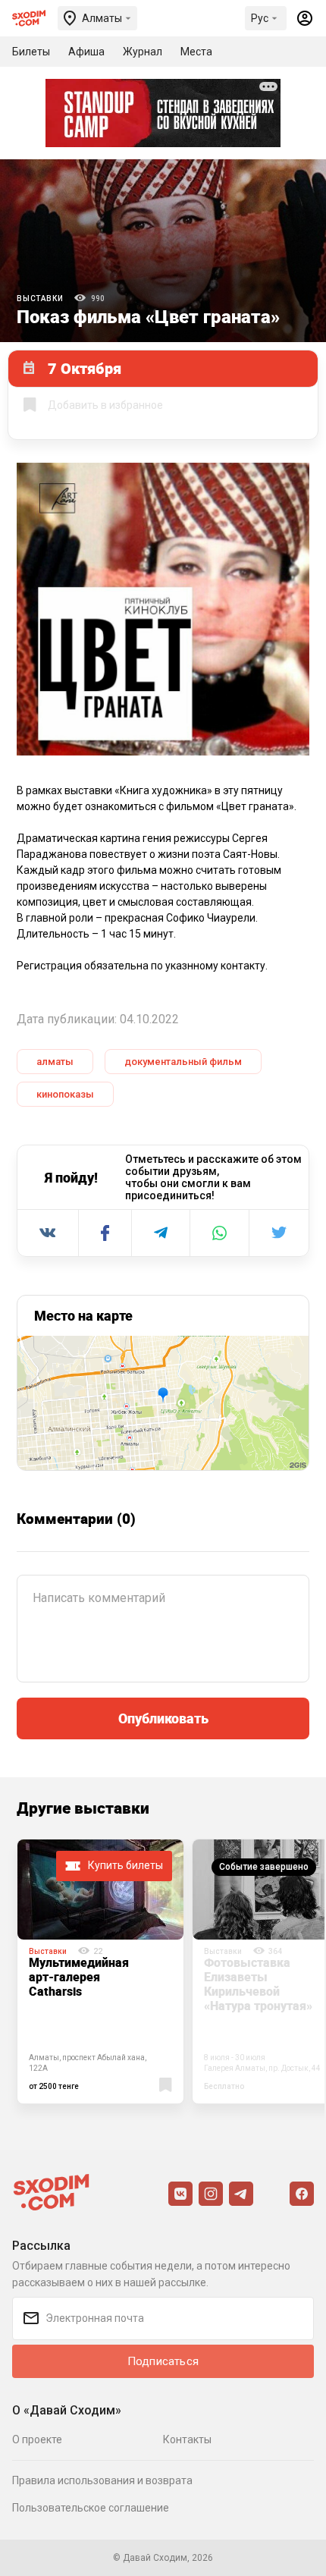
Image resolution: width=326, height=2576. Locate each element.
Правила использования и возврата (102, 2480)
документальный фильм (183, 1062)
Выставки (40, 298)
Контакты (187, 2439)
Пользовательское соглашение (91, 2508)
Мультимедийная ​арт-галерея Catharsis (80, 1977)
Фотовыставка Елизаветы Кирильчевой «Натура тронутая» (258, 1984)
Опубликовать (163, 1718)
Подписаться (163, 2361)
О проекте (37, 2439)
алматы (55, 1062)
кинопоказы (65, 1094)
